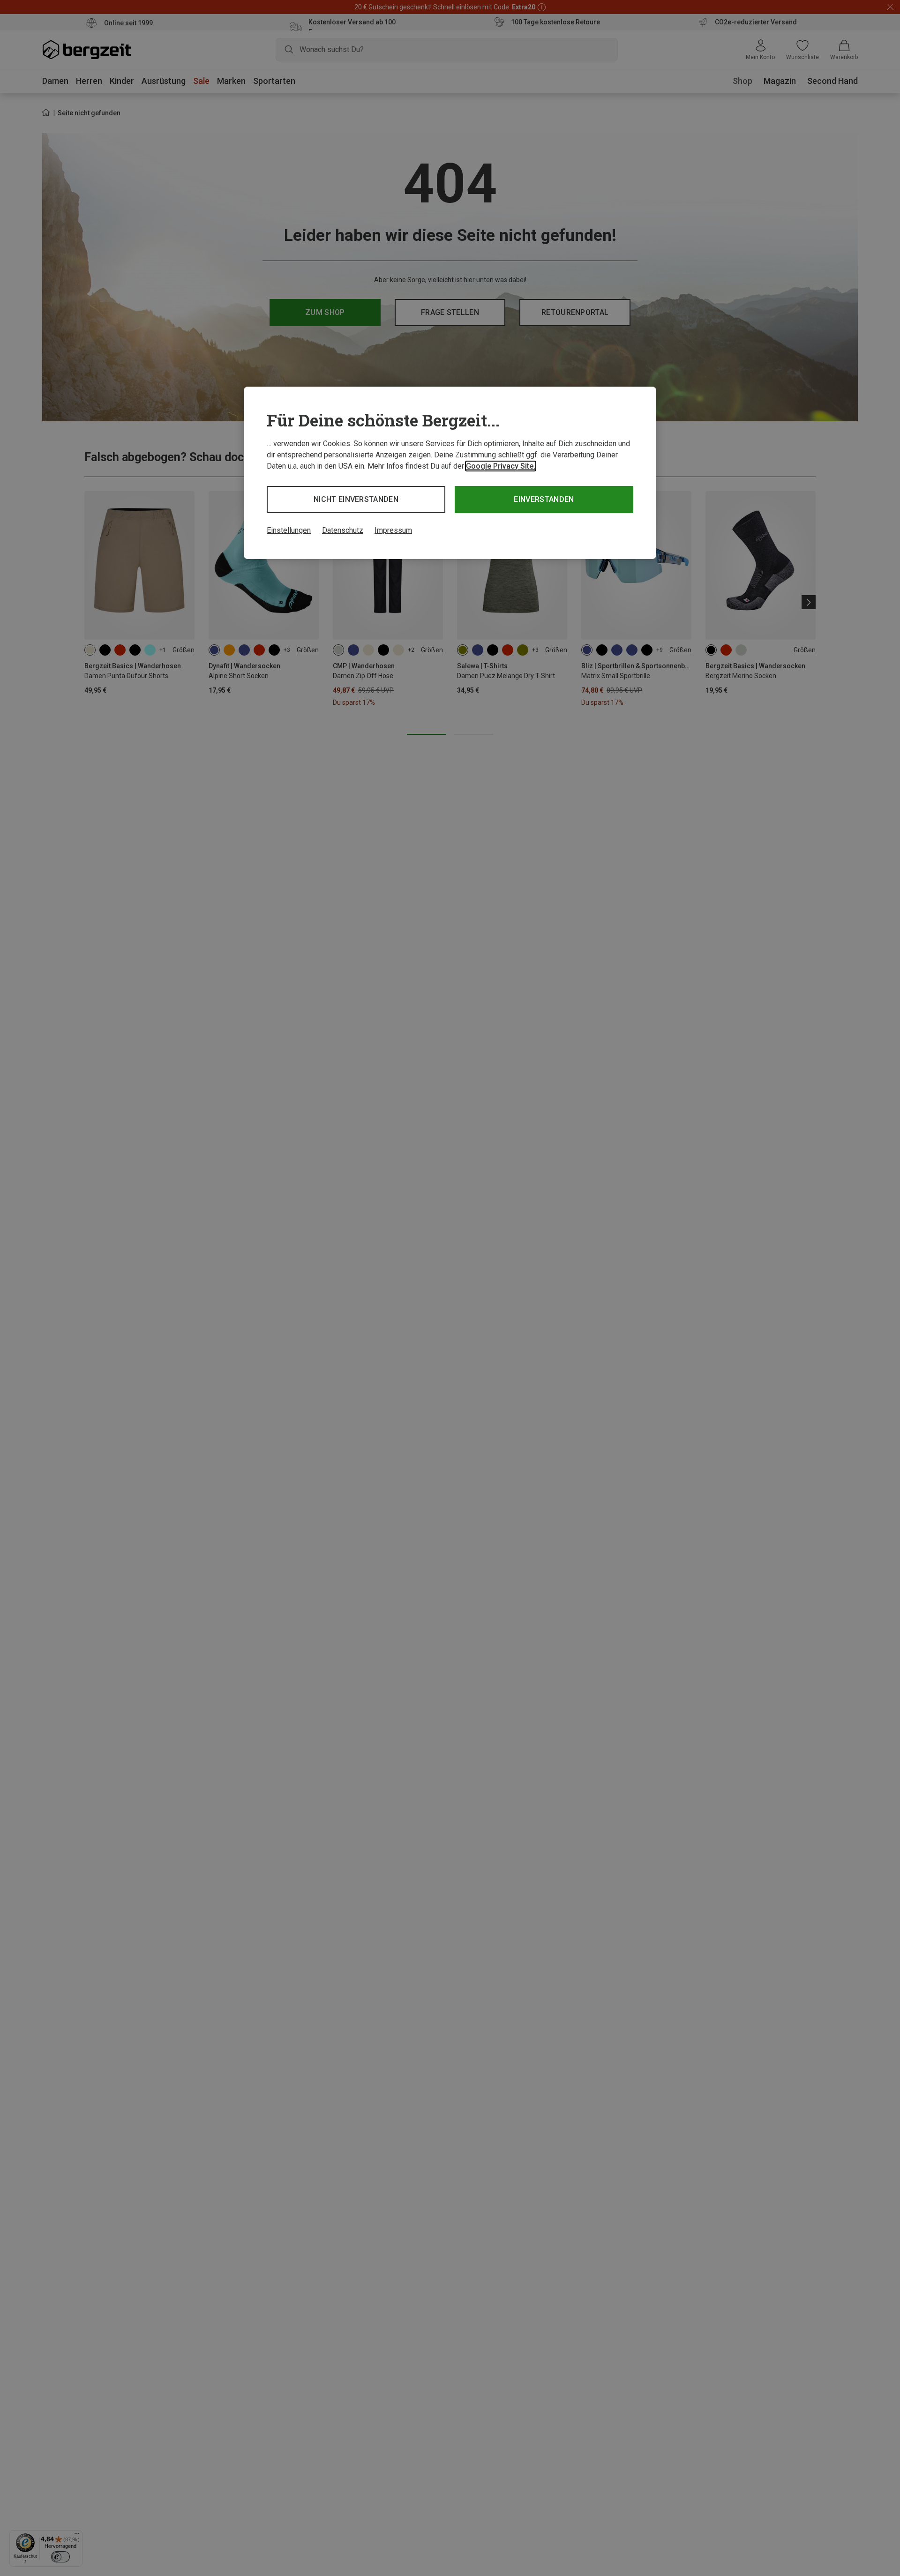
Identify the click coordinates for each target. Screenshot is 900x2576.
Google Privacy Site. (501, 466)
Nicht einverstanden (356, 499)
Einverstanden (544, 499)
